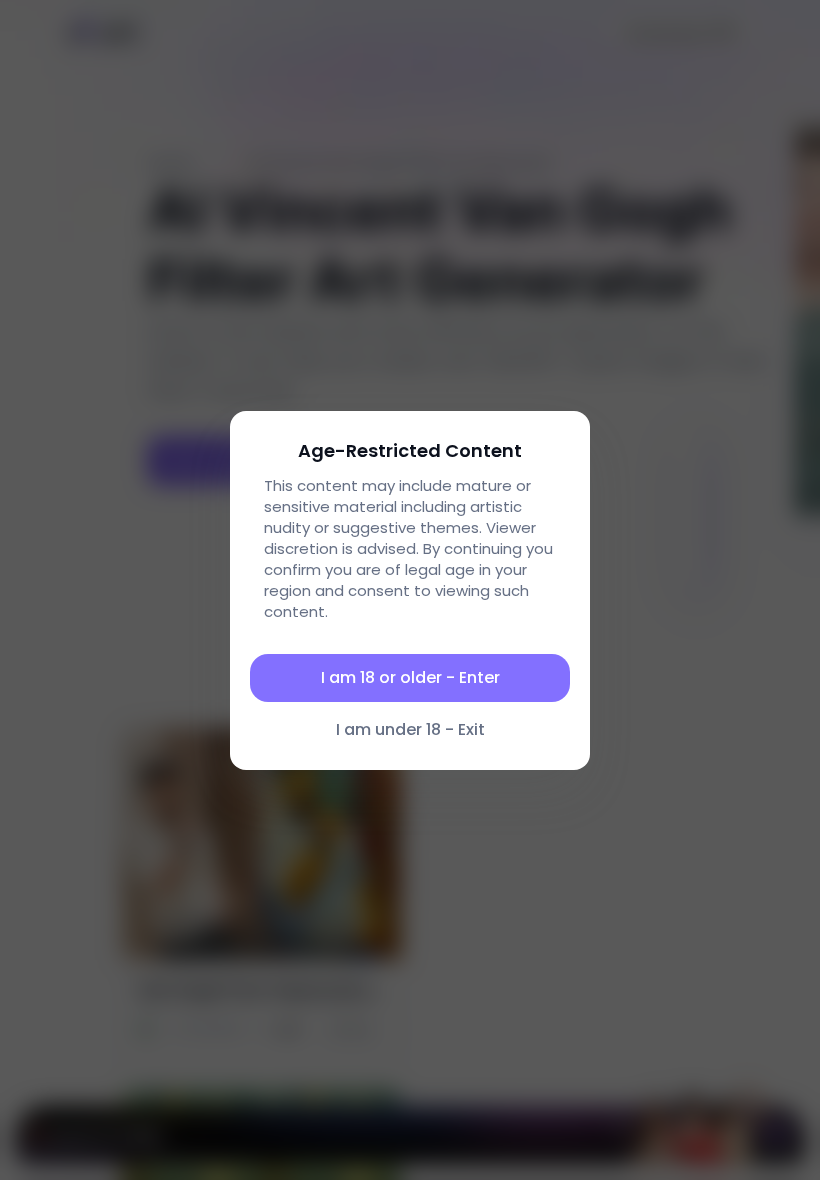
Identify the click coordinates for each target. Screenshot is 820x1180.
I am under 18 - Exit (410, 729)
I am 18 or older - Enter (410, 677)
